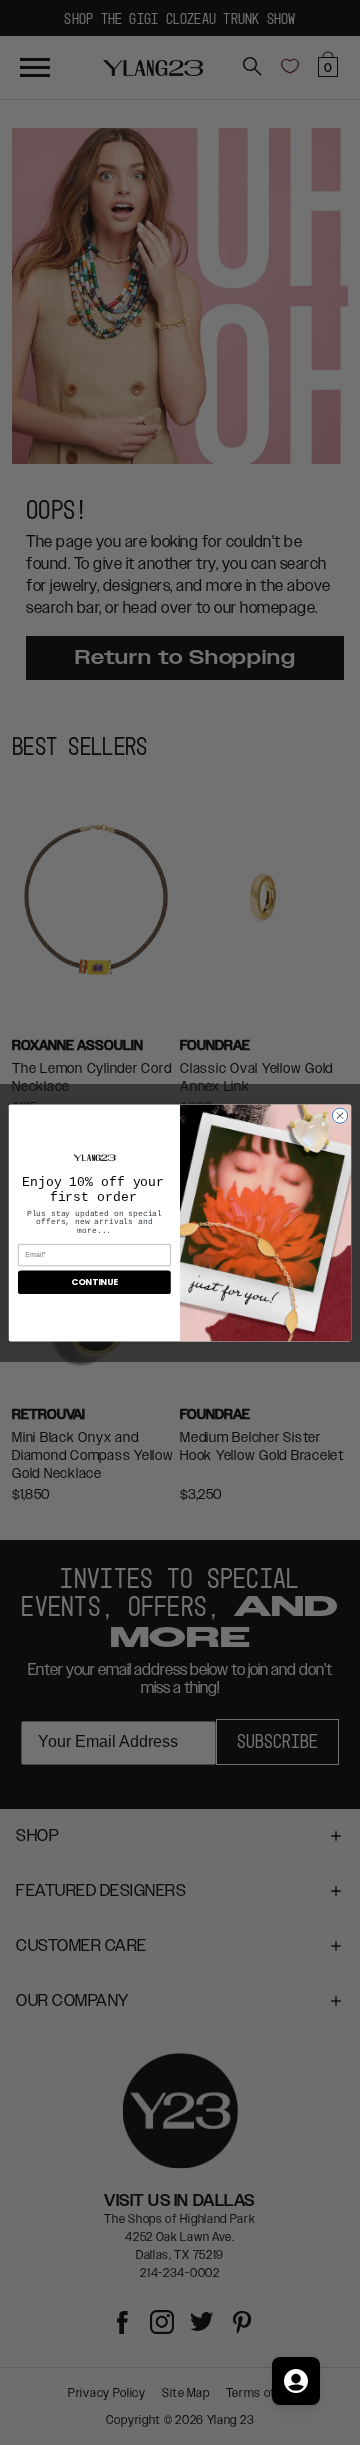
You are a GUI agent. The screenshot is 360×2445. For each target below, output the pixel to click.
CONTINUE (94, 1282)
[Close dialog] (339, 1114)
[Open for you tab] (296, 2381)
